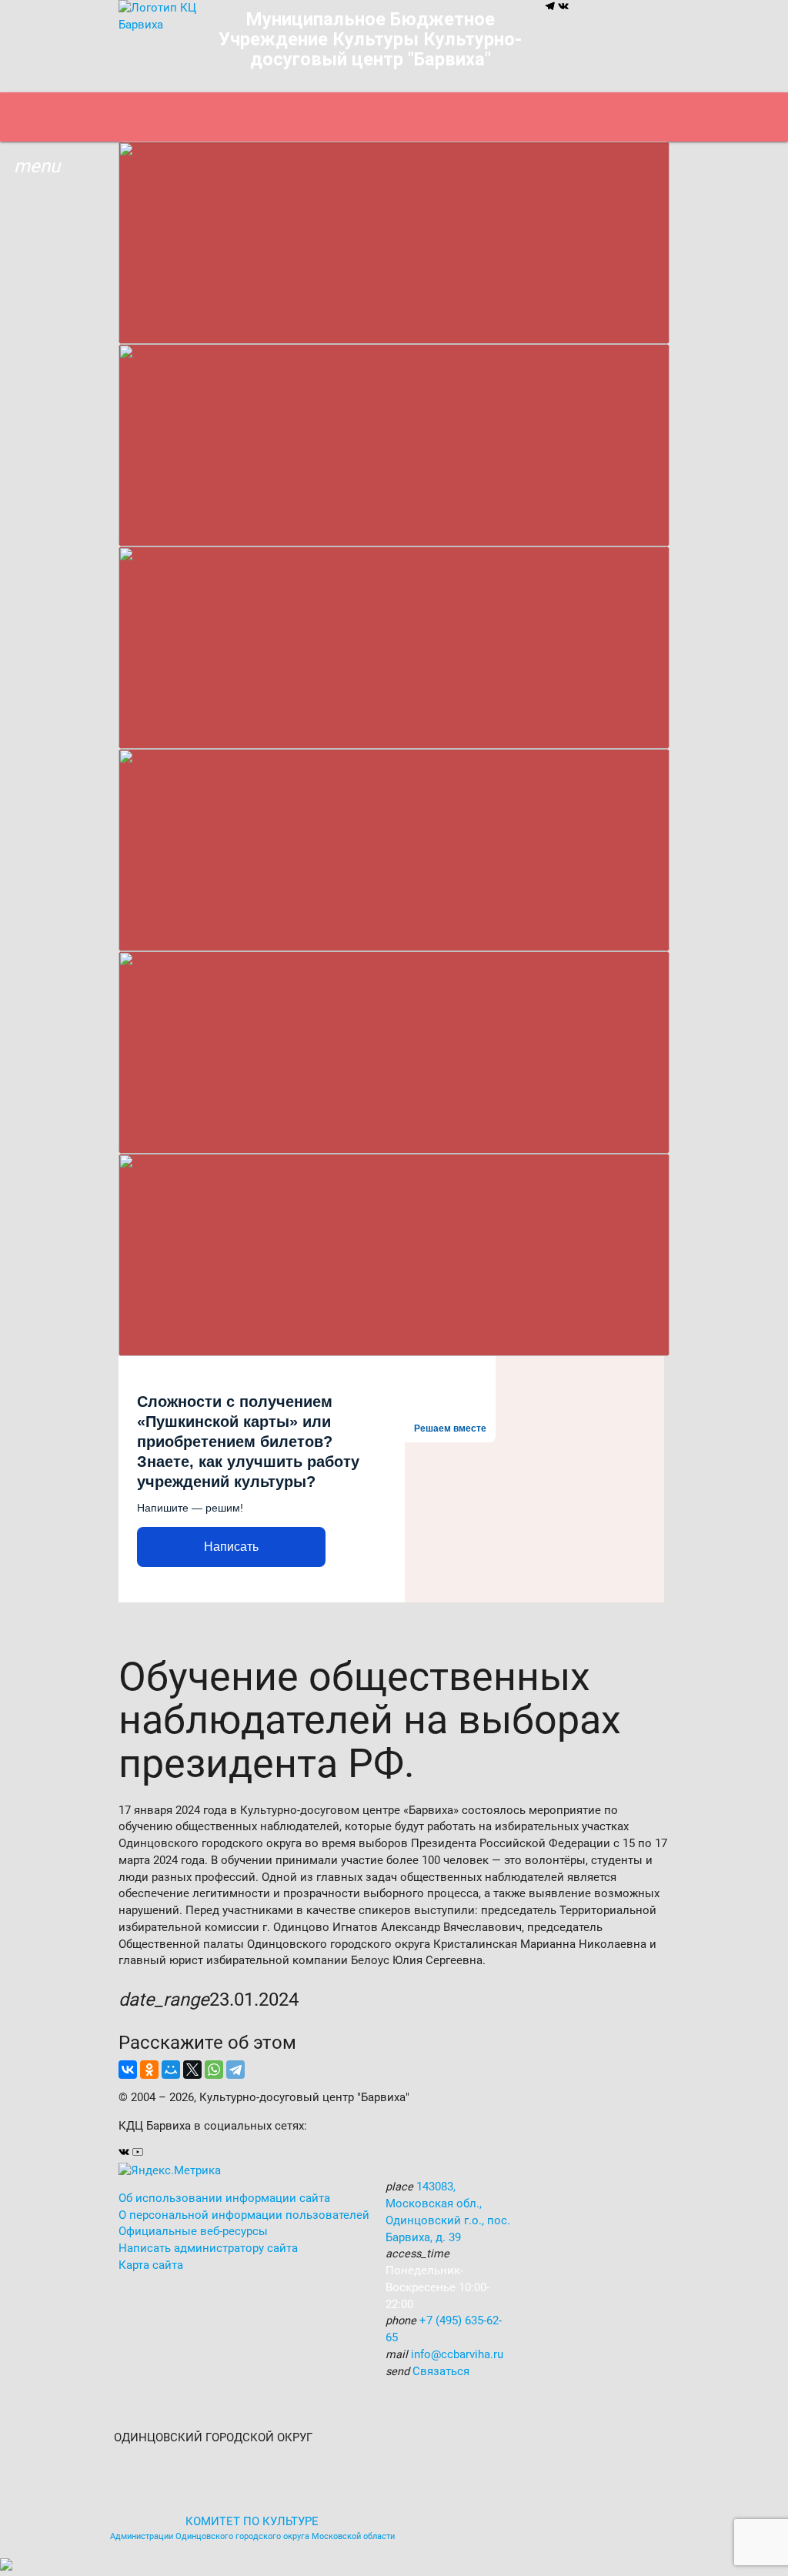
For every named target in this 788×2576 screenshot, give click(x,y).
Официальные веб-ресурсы (193, 2232)
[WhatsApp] (214, 2070)
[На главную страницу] (157, 25)
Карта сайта (151, 2265)
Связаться (441, 2372)
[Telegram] (551, 8)
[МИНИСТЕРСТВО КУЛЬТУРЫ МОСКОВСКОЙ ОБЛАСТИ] (348, 2438)
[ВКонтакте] (128, 2070)
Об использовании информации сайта (224, 2198)
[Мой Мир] (171, 2070)
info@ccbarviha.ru (457, 2355)
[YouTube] (138, 2154)
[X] (192, 2070)
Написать (231, 1547)
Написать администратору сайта (208, 2249)
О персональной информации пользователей (244, 2215)
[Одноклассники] (149, 2070)
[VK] (563, 8)
